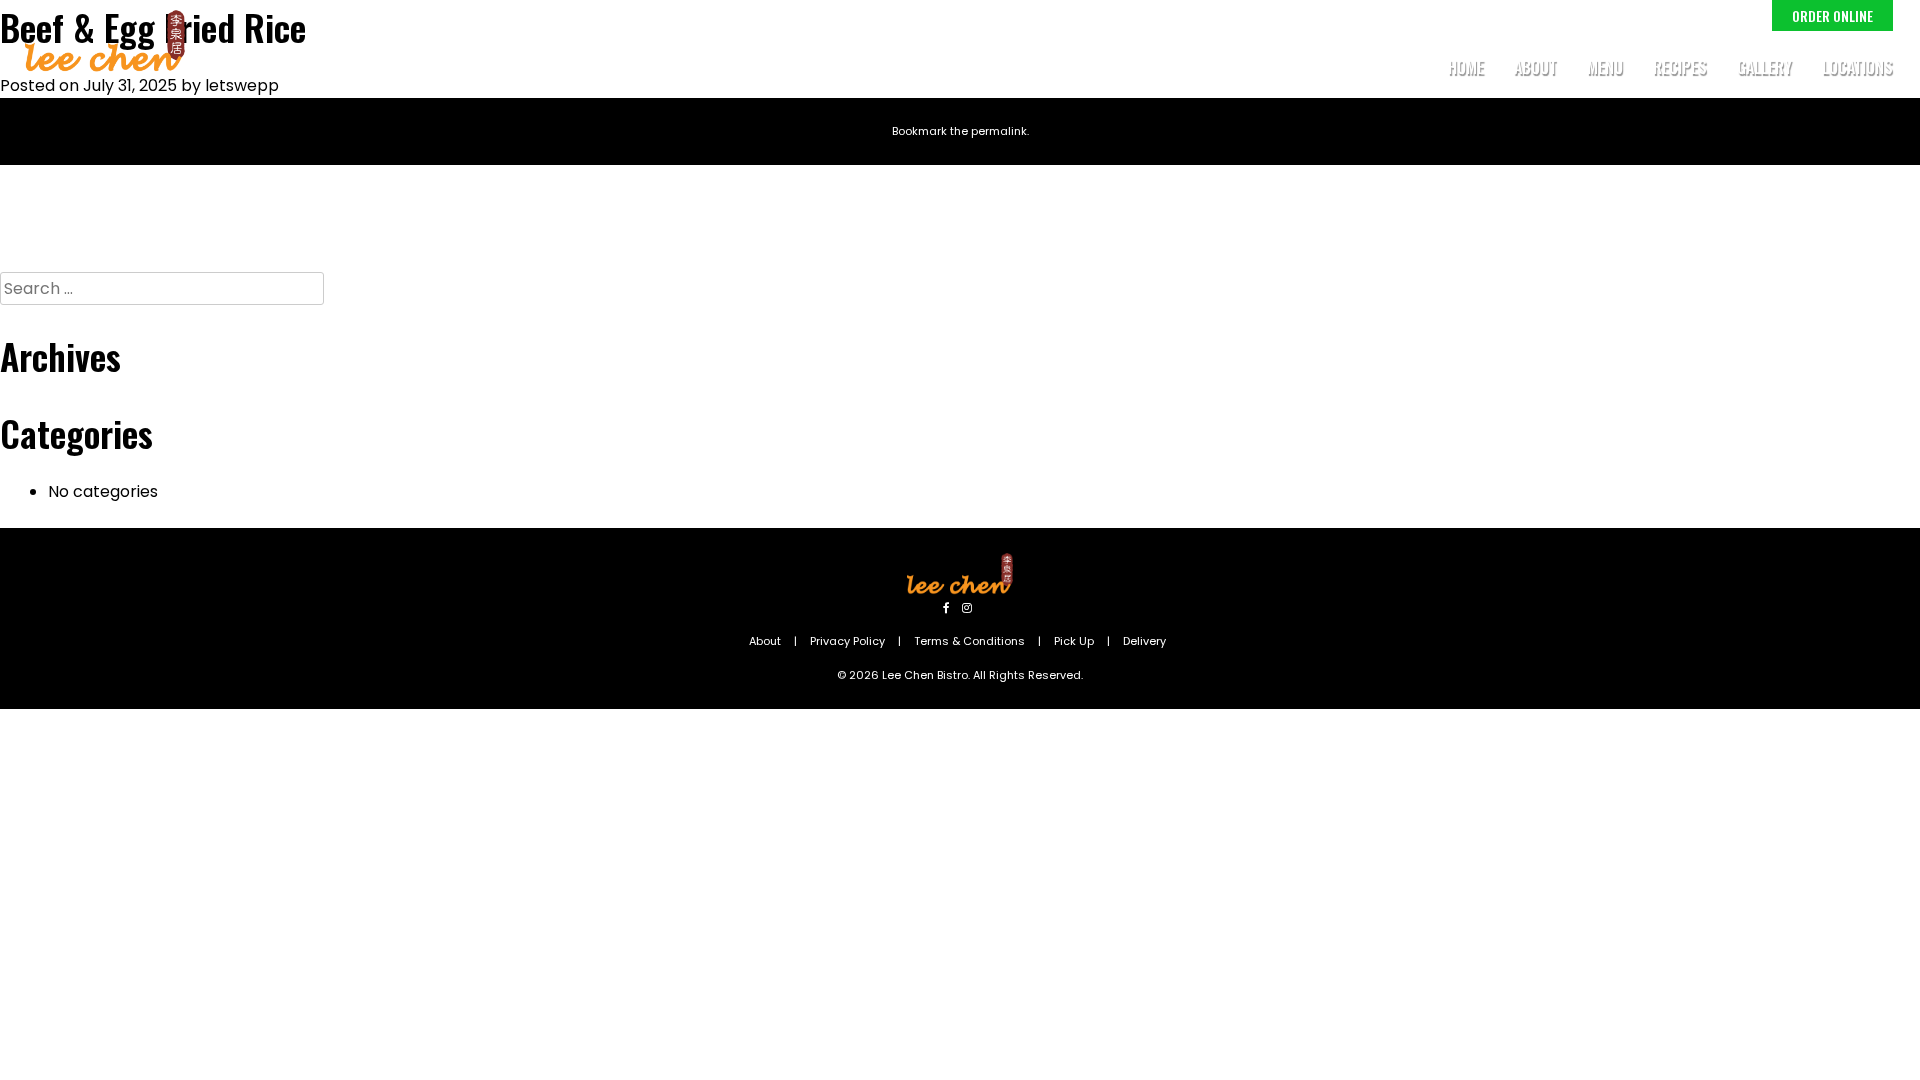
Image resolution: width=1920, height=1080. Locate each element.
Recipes (1680, 67)
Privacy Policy (847, 641)
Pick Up (1074, 641)
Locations (1857, 67)
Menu (1605, 67)
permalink (999, 131)
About (1535, 67)
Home (1466, 67)
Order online (1832, 15)
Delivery (1144, 641)
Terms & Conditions (969, 641)
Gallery (1764, 67)
